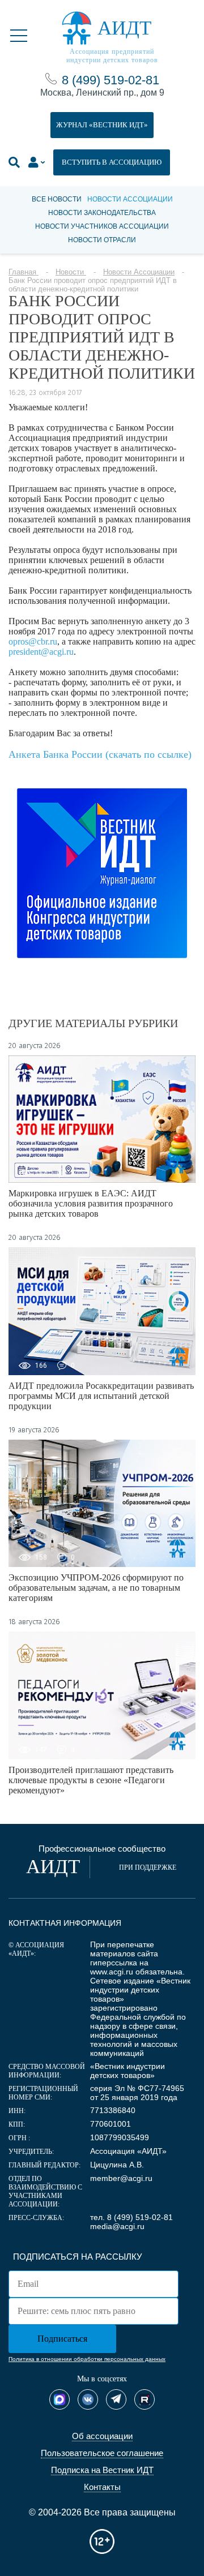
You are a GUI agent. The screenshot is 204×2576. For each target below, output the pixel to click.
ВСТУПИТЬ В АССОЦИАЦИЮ (112, 162)
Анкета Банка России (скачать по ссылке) (100, 754)
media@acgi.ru (117, 2226)
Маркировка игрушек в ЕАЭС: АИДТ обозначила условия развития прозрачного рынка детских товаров (91, 1203)
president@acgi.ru (41, 652)
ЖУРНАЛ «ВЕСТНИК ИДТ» (102, 125)
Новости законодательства (102, 213)
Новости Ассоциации (130, 199)
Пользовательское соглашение (102, 2453)
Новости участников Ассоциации (102, 226)
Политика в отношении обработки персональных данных (87, 2359)
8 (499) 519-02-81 (110, 80)
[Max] (59, 2399)
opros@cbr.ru (33, 641)
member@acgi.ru (121, 2178)
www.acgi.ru (112, 1972)
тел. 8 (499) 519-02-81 (131, 2217)
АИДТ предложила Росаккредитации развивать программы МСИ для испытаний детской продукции (101, 1396)
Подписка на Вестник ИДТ (102, 2470)
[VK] (88, 2399)
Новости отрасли (102, 240)
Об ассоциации (102, 2436)
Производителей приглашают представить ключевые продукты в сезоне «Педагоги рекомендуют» (91, 1780)
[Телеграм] (116, 2399)
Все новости (57, 199)
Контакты (102, 2487)
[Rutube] (144, 2399)
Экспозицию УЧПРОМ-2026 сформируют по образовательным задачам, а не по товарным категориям (96, 1588)
